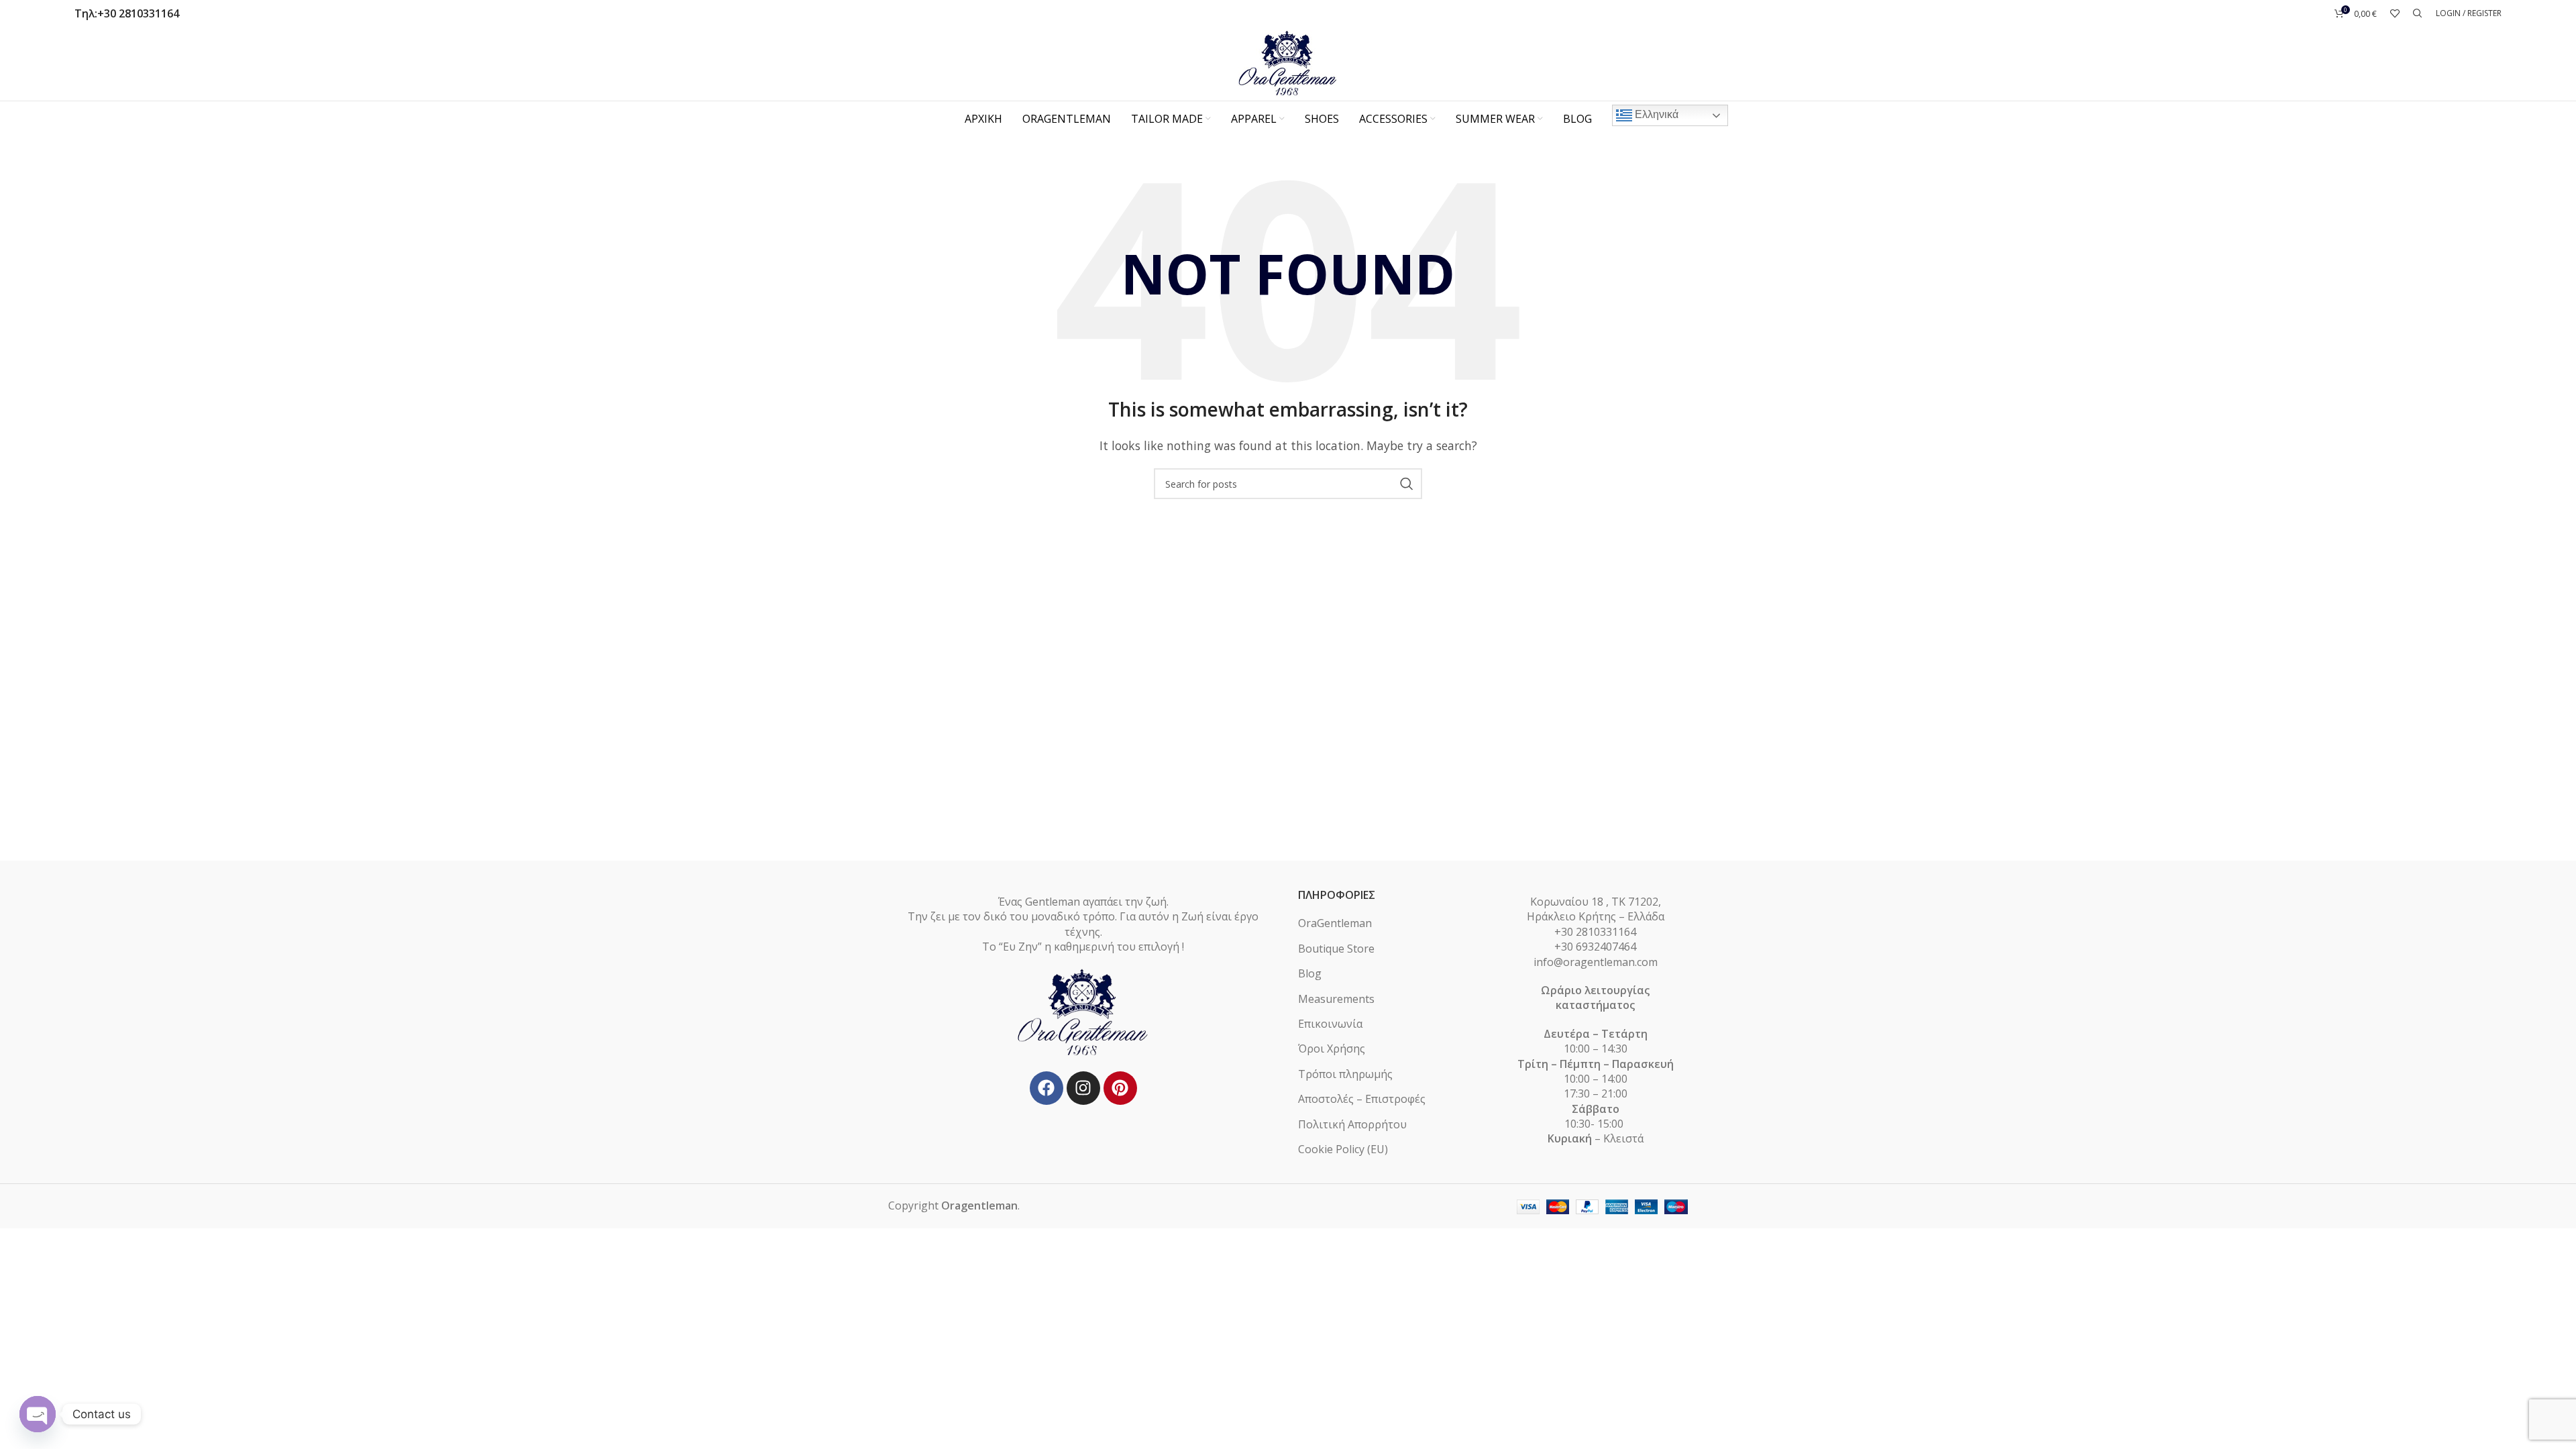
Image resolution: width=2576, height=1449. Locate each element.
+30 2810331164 (138, 13)
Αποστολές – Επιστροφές (1362, 1099)
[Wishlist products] (2395, 13)
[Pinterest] (1120, 1088)
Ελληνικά (1655, 114)
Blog (1310, 973)
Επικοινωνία (1330, 1024)
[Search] (2418, 13)
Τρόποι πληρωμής (1345, 1074)
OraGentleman (1335, 923)
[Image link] (1083, 1012)
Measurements (1336, 999)
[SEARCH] (1407, 484)
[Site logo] (1288, 62)
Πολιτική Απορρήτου (1352, 1124)
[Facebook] (1046, 1088)
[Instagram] (1083, 1088)
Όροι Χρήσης (1332, 1049)
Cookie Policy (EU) (1343, 1149)
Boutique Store (1336, 949)
